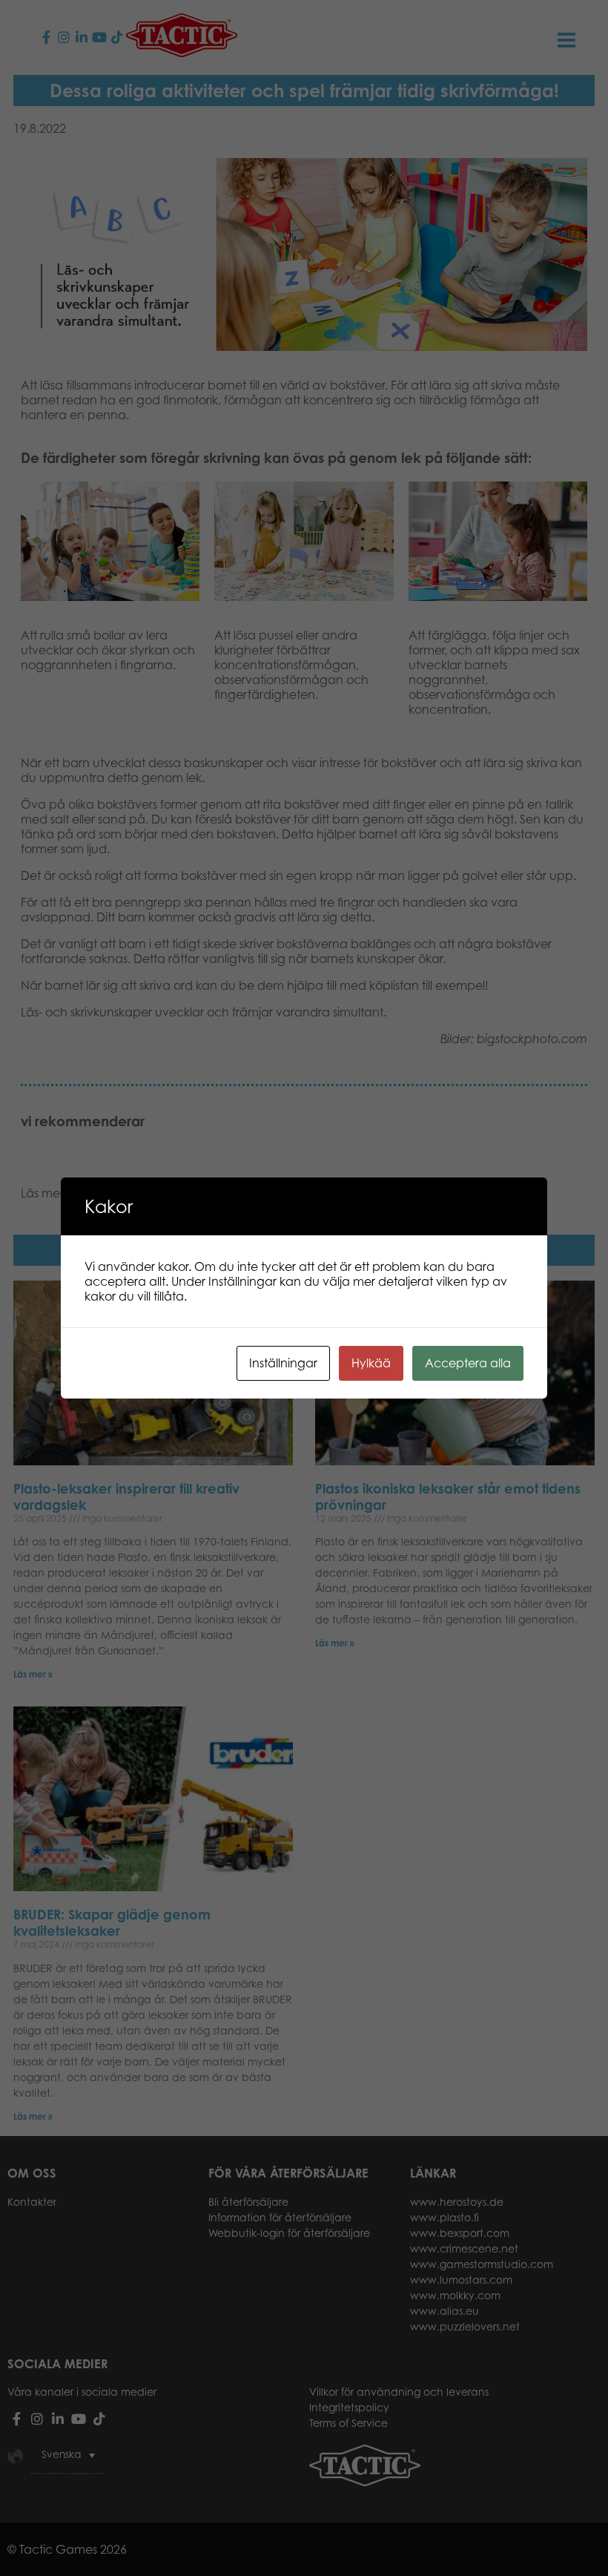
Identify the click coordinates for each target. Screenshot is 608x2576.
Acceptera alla (468, 1363)
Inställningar (283, 1363)
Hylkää (371, 1363)
